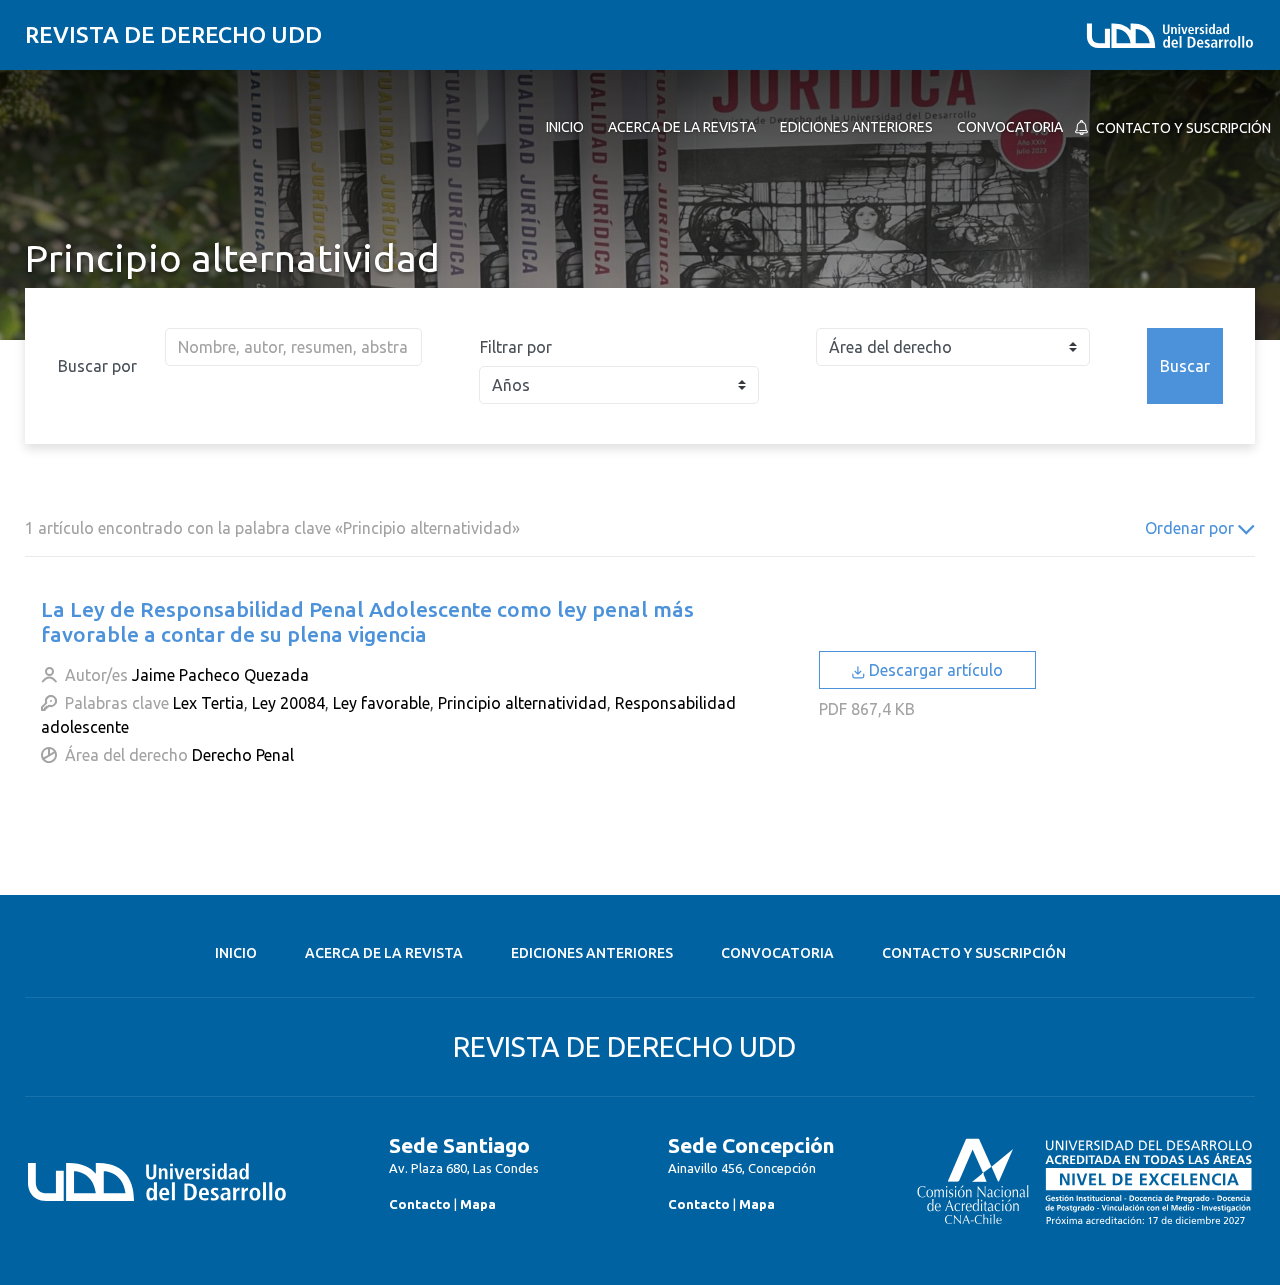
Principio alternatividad (522, 703)
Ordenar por (1191, 528)
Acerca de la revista (384, 953)
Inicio (236, 953)
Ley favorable (381, 703)
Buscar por (97, 366)
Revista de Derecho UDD (173, 34)
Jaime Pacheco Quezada (220, 675)
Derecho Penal (243, 755)
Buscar (1185, 366)
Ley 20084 (288, 703)
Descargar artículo (934, 670)
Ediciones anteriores (592, 953)
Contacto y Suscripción (974, 953)
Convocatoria (777, 953)
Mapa (478, 1204)
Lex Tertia (208, 703)
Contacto (420, 1204)
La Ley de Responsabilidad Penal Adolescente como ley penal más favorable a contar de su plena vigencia (367, 621)
